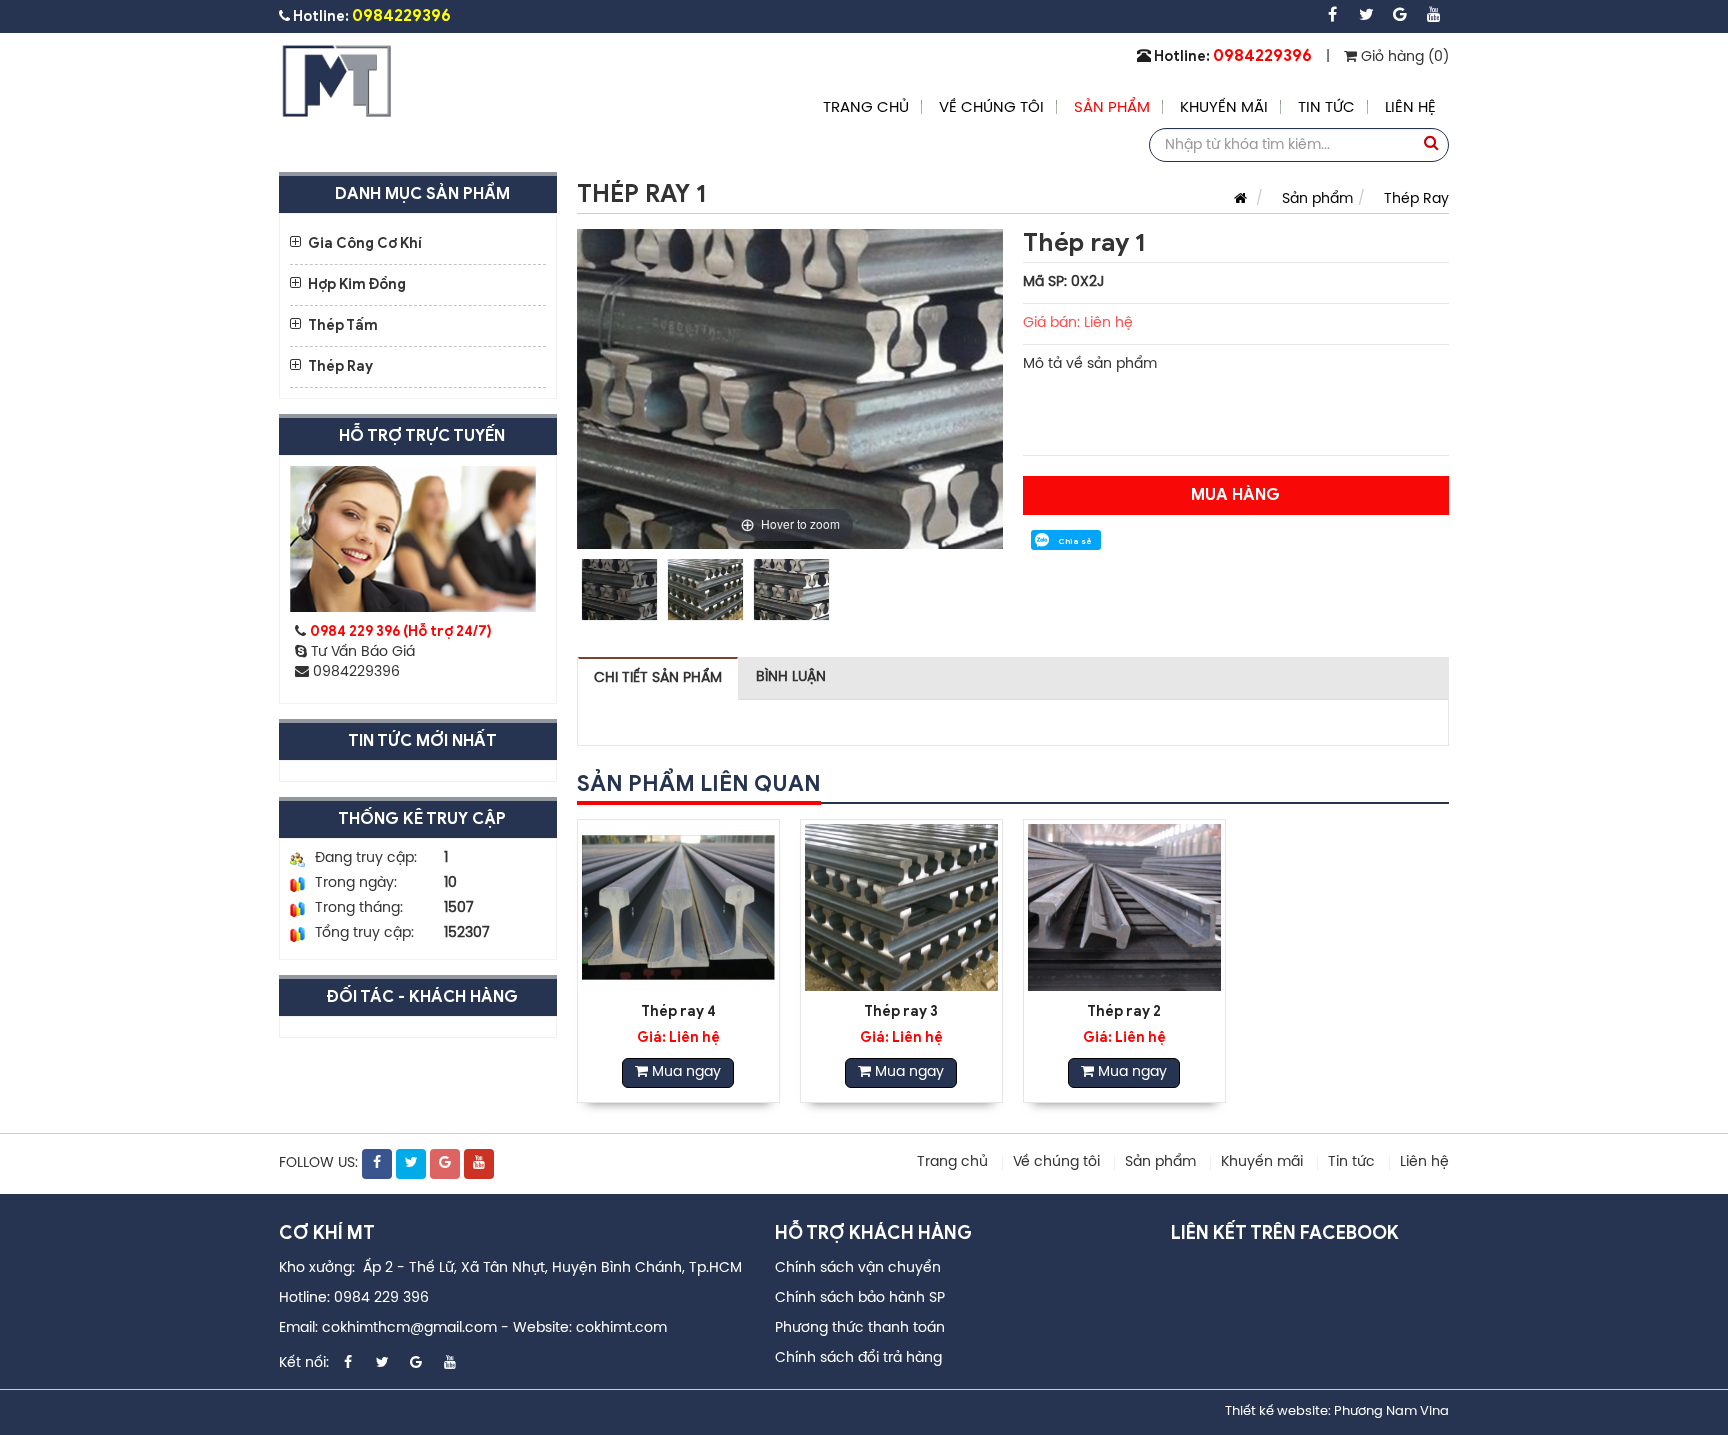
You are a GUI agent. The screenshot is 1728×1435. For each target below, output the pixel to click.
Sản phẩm (1112, 108)
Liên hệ (1410, 108)
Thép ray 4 (678, 1011)
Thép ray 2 (1124, 1011)
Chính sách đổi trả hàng (858, 1358)
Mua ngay (684, 1072)
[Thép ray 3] (901, 907)
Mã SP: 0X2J (1063, 282)
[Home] (337, 81)
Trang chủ (866, 108)
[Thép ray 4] (678, 907)
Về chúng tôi (991, 108)
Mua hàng (1235, 495)
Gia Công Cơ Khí (365, 243)
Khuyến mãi (1224, 108)
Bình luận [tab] (791, 677)
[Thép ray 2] (1124, 907)
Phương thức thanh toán (860, 1328)
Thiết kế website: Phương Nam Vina (1337, 1411)
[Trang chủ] (1235, 199)
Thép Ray (340, 366)
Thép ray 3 (901, 1011)
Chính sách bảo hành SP (860, 1298)
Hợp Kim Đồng (357, 284)
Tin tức (1326, 108)
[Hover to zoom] (790, 389)
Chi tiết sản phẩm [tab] (658, 678)
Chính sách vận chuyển (858, 1268)
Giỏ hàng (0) (1403, 57)
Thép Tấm (343, 325)
